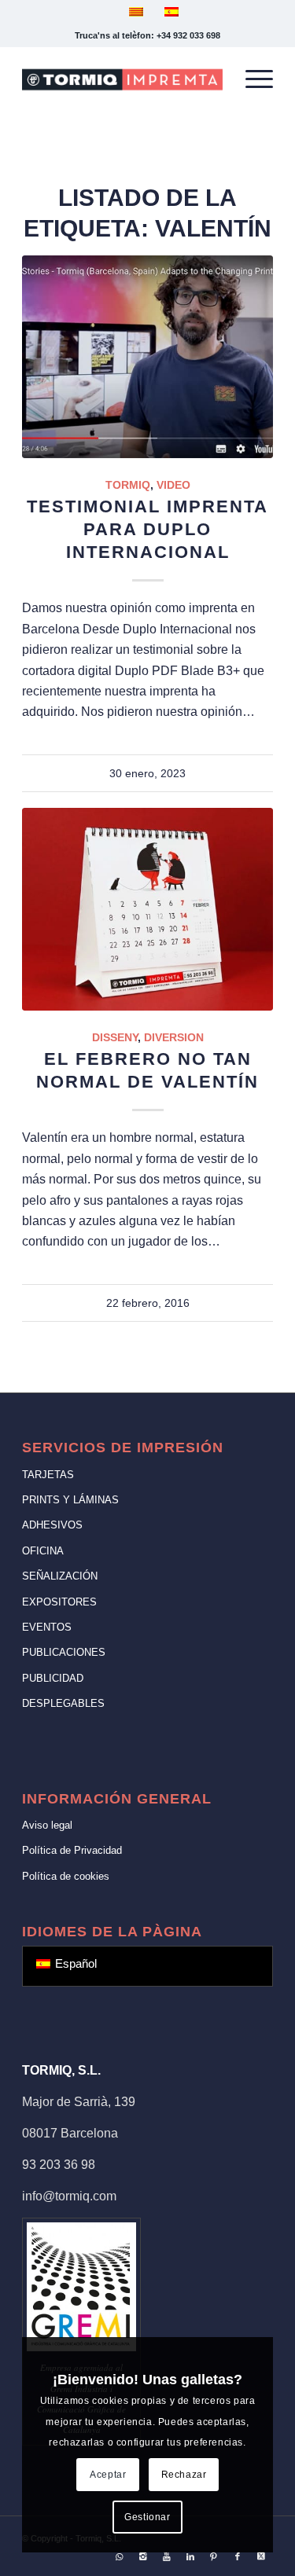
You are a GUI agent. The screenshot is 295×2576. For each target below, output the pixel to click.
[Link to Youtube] (167, 2556)
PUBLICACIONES (64, 1652)
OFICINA (43, 1551)
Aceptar (108, 2475)
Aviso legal (47, 1825)
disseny (115, 1037)
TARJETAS (48, 1475)
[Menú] (251, 79)
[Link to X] (261, 2556)
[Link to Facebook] (238, 2556)
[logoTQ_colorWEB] (122, 79)
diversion (174, 1037)
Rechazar (184, 2475)
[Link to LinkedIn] (190, 2556)
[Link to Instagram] (143, 2556)
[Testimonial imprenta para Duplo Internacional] (147, 357)
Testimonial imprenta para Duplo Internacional (147, 529)
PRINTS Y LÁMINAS (70, 1500)
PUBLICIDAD (53, 1678)
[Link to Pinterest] (214, 2556)
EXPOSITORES (59, 1602)
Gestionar (147, 2517)
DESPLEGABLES (63, 1703)
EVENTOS (47, 1627)
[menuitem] (251, 79)
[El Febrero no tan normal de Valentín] (147, 909)
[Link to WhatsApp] (120, 2556)
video (173, 485)
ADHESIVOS (52, 1525)
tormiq (128, 485)
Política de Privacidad (72, 1850)
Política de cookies (66, 1876)
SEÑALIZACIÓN (60, 1576)
